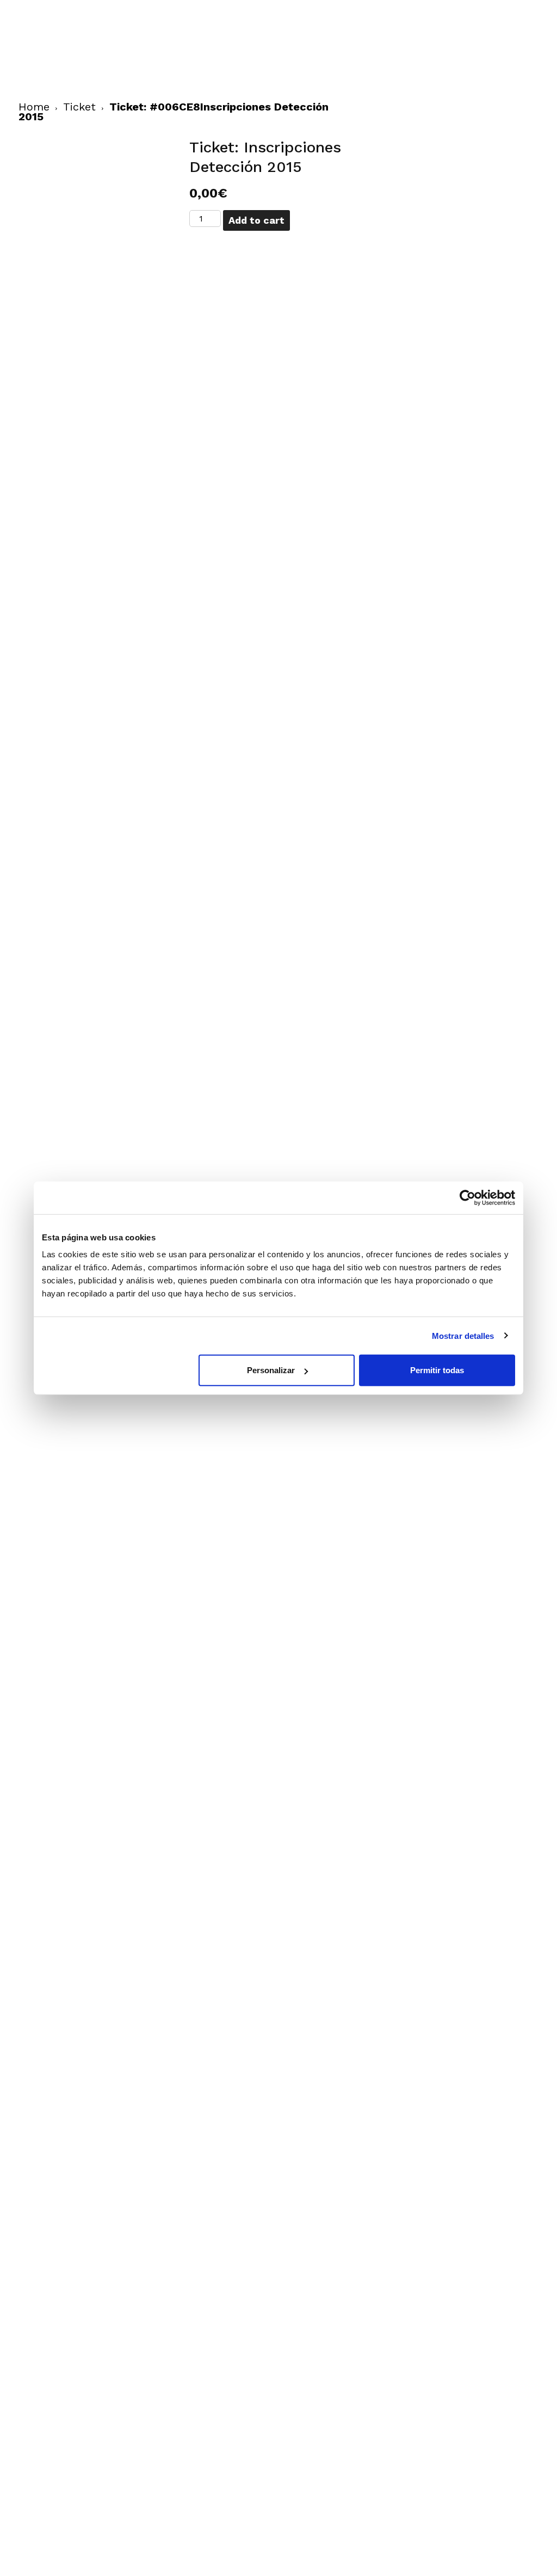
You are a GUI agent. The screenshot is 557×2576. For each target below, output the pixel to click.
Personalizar (271, 1370)
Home (34, 107)
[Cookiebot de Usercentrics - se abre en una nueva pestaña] (468, 1197)
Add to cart (256, 220)
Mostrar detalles (463, 1335)
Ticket (79, 107)
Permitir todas (437, 1370)
